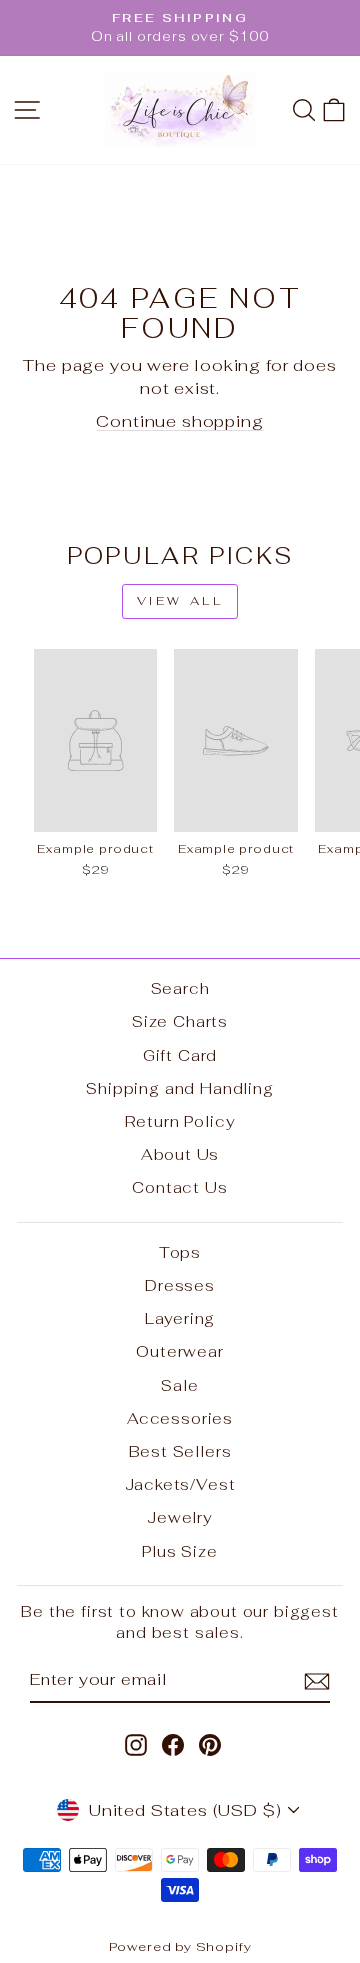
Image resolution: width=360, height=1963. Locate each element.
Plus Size (179, 1551)
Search (180, 988)
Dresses (180, 1285)
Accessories (180, 1418)
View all (180, 601)
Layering (180, 1318)
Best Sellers (180, 1451)
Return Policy (180, 1121)
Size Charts (180, 1021)
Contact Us (179, 1187)
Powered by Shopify (180, 1946)
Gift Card (180, 1055)
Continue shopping (179, 421)
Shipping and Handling (179, 1088)
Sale (179, 1385)
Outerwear (179, 1351)
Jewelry (180, 1517)
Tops (180, 1252)
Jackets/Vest (180, 1484)
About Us (180, 1154)
